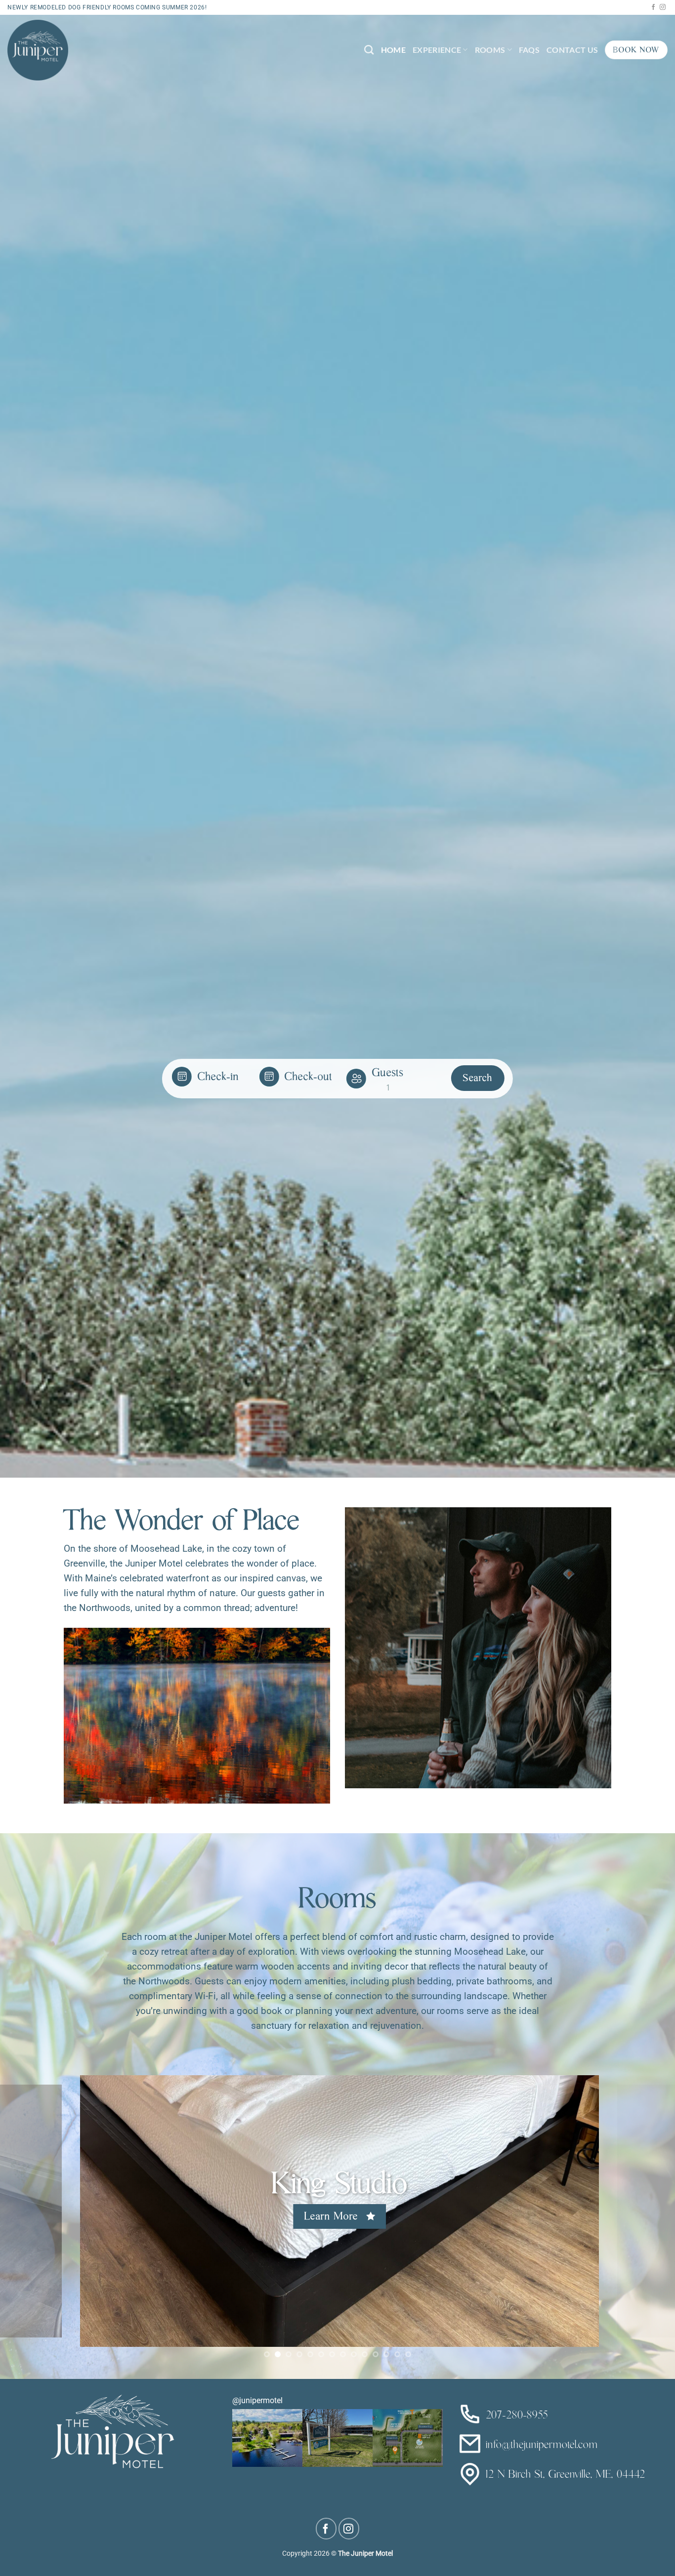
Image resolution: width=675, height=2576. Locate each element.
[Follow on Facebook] (653, 7)
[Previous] (26, 2211)
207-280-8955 (515, 2416)
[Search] (369, 50)
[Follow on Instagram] (663, 7)
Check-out (309, 1078)
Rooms (490, 50)
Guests (388, 1074)
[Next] (649, 2211)
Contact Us (572, 50)
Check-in (218, 1078)
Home (393, 50)
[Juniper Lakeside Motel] (38, 50)
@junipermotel (257, 2400)
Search (478, 1079)
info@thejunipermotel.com (540, 2446)
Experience (437, 50)
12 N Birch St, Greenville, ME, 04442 (564, 2475)
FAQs (529, 50)
